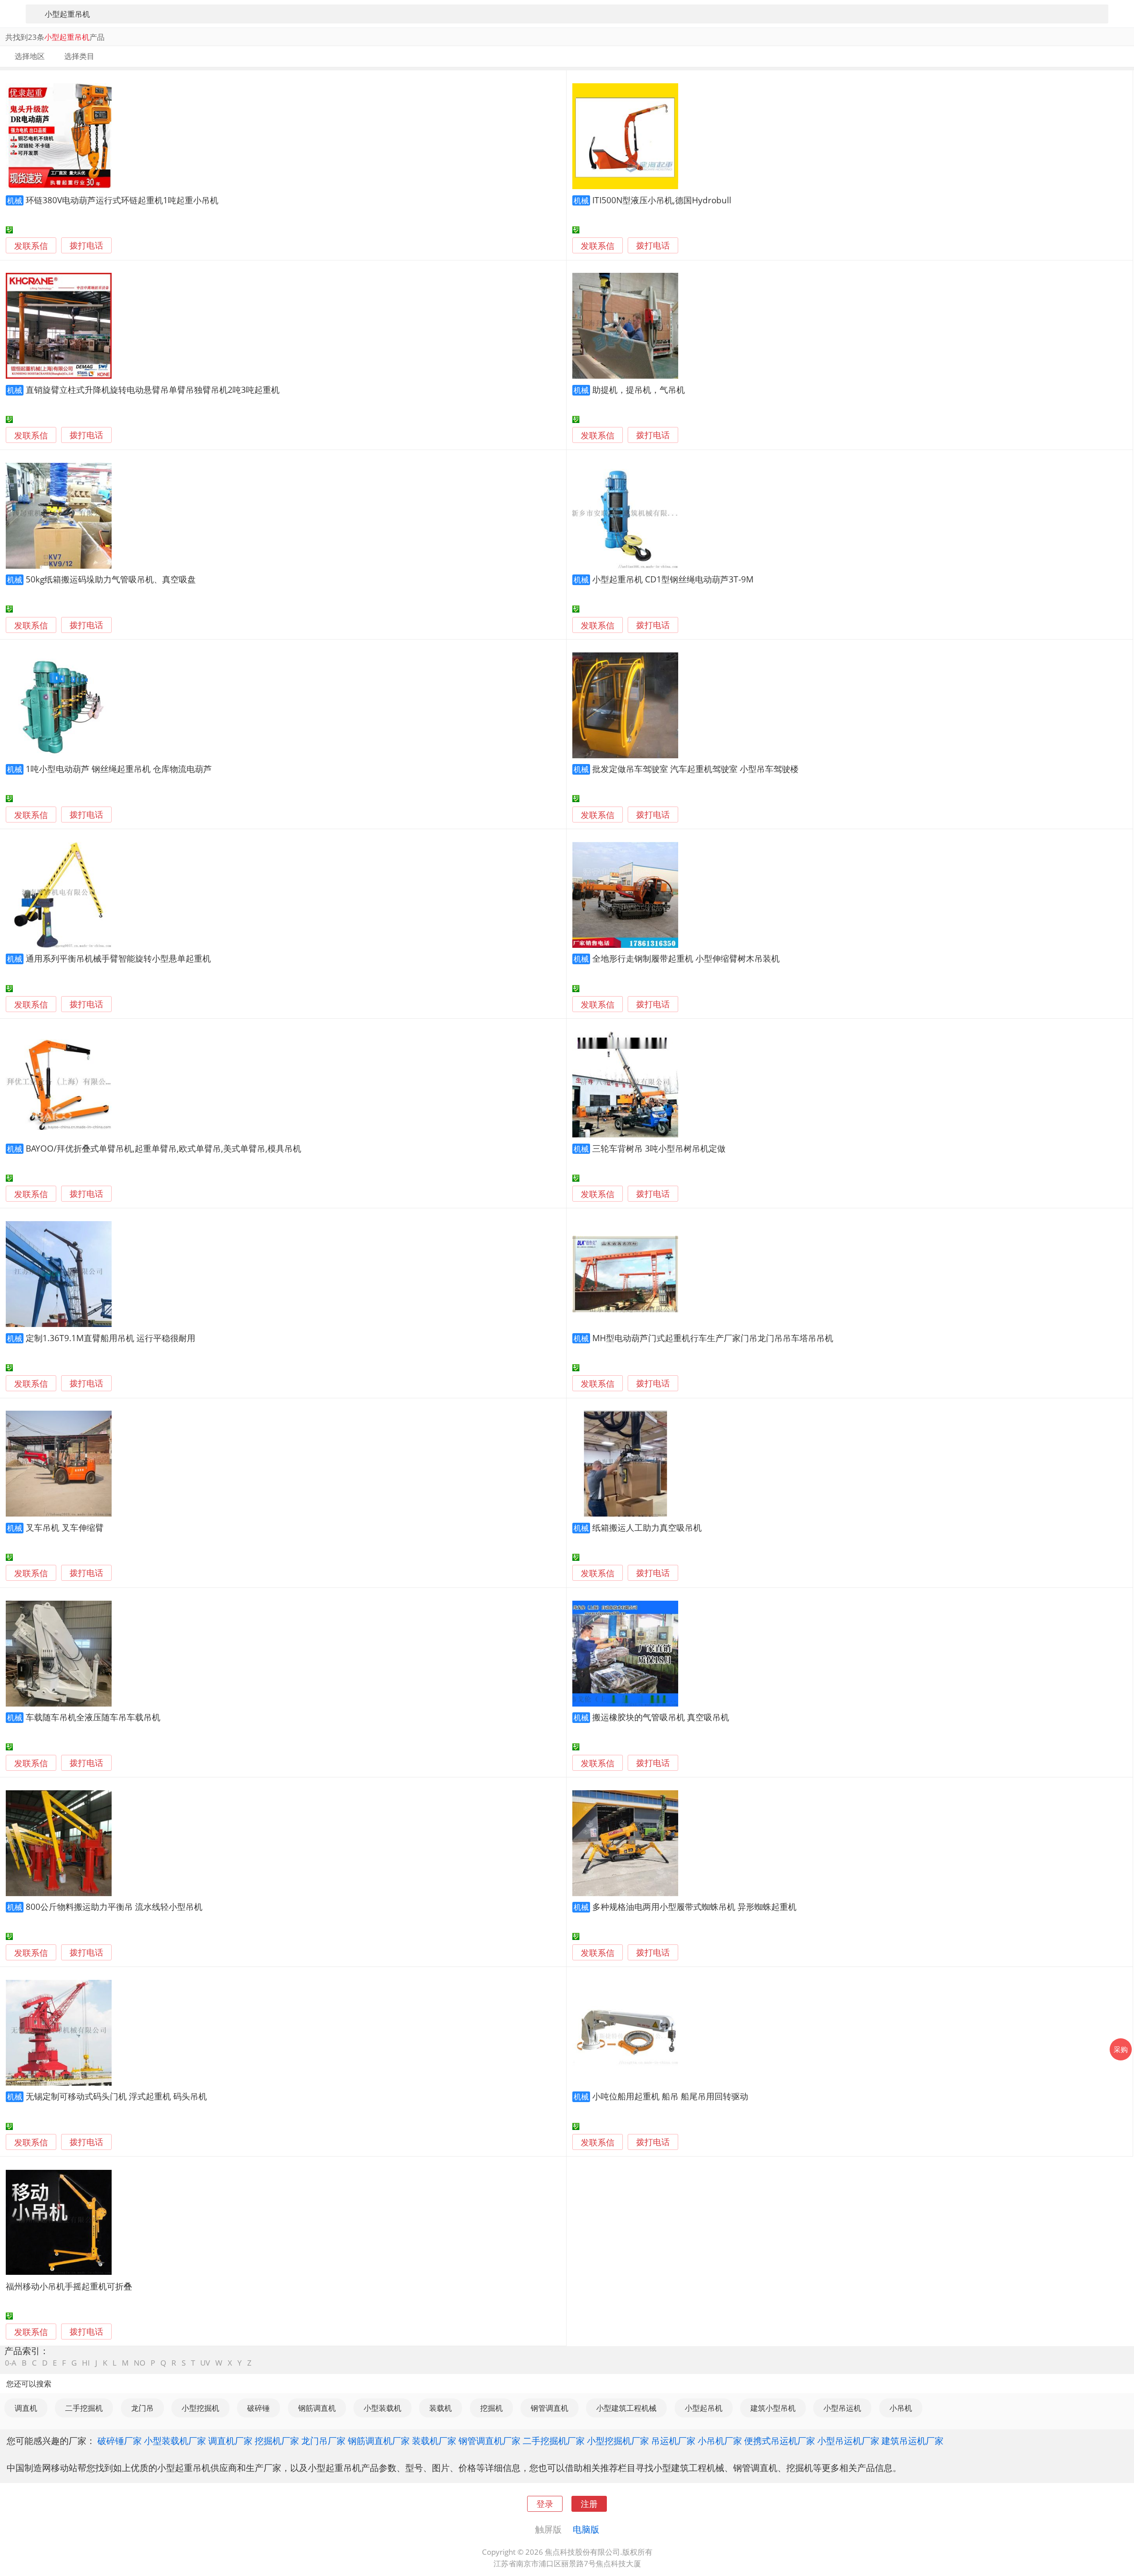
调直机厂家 (230, 2440)
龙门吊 (142, 2408)
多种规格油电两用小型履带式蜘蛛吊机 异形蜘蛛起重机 (694, 1907)
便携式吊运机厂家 (780, 2440)
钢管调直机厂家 (489, 2440)
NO (140, 2363)
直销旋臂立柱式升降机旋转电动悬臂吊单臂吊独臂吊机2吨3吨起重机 (153, 390)
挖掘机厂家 (277, 2440)
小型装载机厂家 (175, 2440)
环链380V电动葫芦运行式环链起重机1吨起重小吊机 (122, 200)
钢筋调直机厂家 (379, 2440)
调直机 (26, 2408)
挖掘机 (491, 2408)
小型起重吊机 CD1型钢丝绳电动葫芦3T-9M (673, 579)
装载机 (441, 2408)
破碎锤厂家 (120, 2440)
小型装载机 (383, 2408)
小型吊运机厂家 (848, 2440)
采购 (1121, 2049)
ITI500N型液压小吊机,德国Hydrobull (662, 200)
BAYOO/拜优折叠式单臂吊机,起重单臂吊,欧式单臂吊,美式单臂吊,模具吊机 (163, 1148)
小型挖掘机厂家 (618, 2440)
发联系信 (31, 246)
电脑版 (586, 2529)
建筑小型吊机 (773, 2408)
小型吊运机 (842, 2408)
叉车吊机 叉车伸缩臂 (65, 1527)
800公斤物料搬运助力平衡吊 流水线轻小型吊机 (114, 1907)
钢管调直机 (550, 2408)
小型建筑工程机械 (626, 2408)
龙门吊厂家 (323, 2440)
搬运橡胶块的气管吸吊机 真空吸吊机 (661, 1717)
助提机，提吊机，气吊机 (639, 390)
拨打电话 (86, 246)
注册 (589, 2504)
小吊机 (901, 2408)
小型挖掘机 (200, 2408)
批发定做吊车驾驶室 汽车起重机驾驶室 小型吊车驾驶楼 (695, 769)
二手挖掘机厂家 (554, 2440)
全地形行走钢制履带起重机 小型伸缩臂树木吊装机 (686, 958)
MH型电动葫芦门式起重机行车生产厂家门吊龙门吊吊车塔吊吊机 (713, 1338)
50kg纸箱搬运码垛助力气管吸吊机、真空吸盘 (111, 579)
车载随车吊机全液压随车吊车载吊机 (93, 1717)
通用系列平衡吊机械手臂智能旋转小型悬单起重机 (118, 958)
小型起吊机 (704, 2408)
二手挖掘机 (84, 2408)
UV (205, 2363)
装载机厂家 (434, 2440)
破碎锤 (258, 2408)
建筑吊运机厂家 (913, 2440)
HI (86, 2363)
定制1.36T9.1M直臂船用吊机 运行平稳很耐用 (111, 1338)
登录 (545, 2504)
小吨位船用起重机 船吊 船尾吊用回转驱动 (670, 2096)
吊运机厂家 (673, 2440)
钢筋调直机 (317, 2408)
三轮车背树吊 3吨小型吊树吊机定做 (659, 1148)
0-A (11, 2363)
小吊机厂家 (720, 2440)
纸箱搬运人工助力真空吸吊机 (647, 1527)
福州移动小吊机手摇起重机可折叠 (69, 2286)
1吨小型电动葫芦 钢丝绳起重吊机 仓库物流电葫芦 (119, 769)
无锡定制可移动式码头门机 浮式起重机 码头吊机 (116, 2096)
